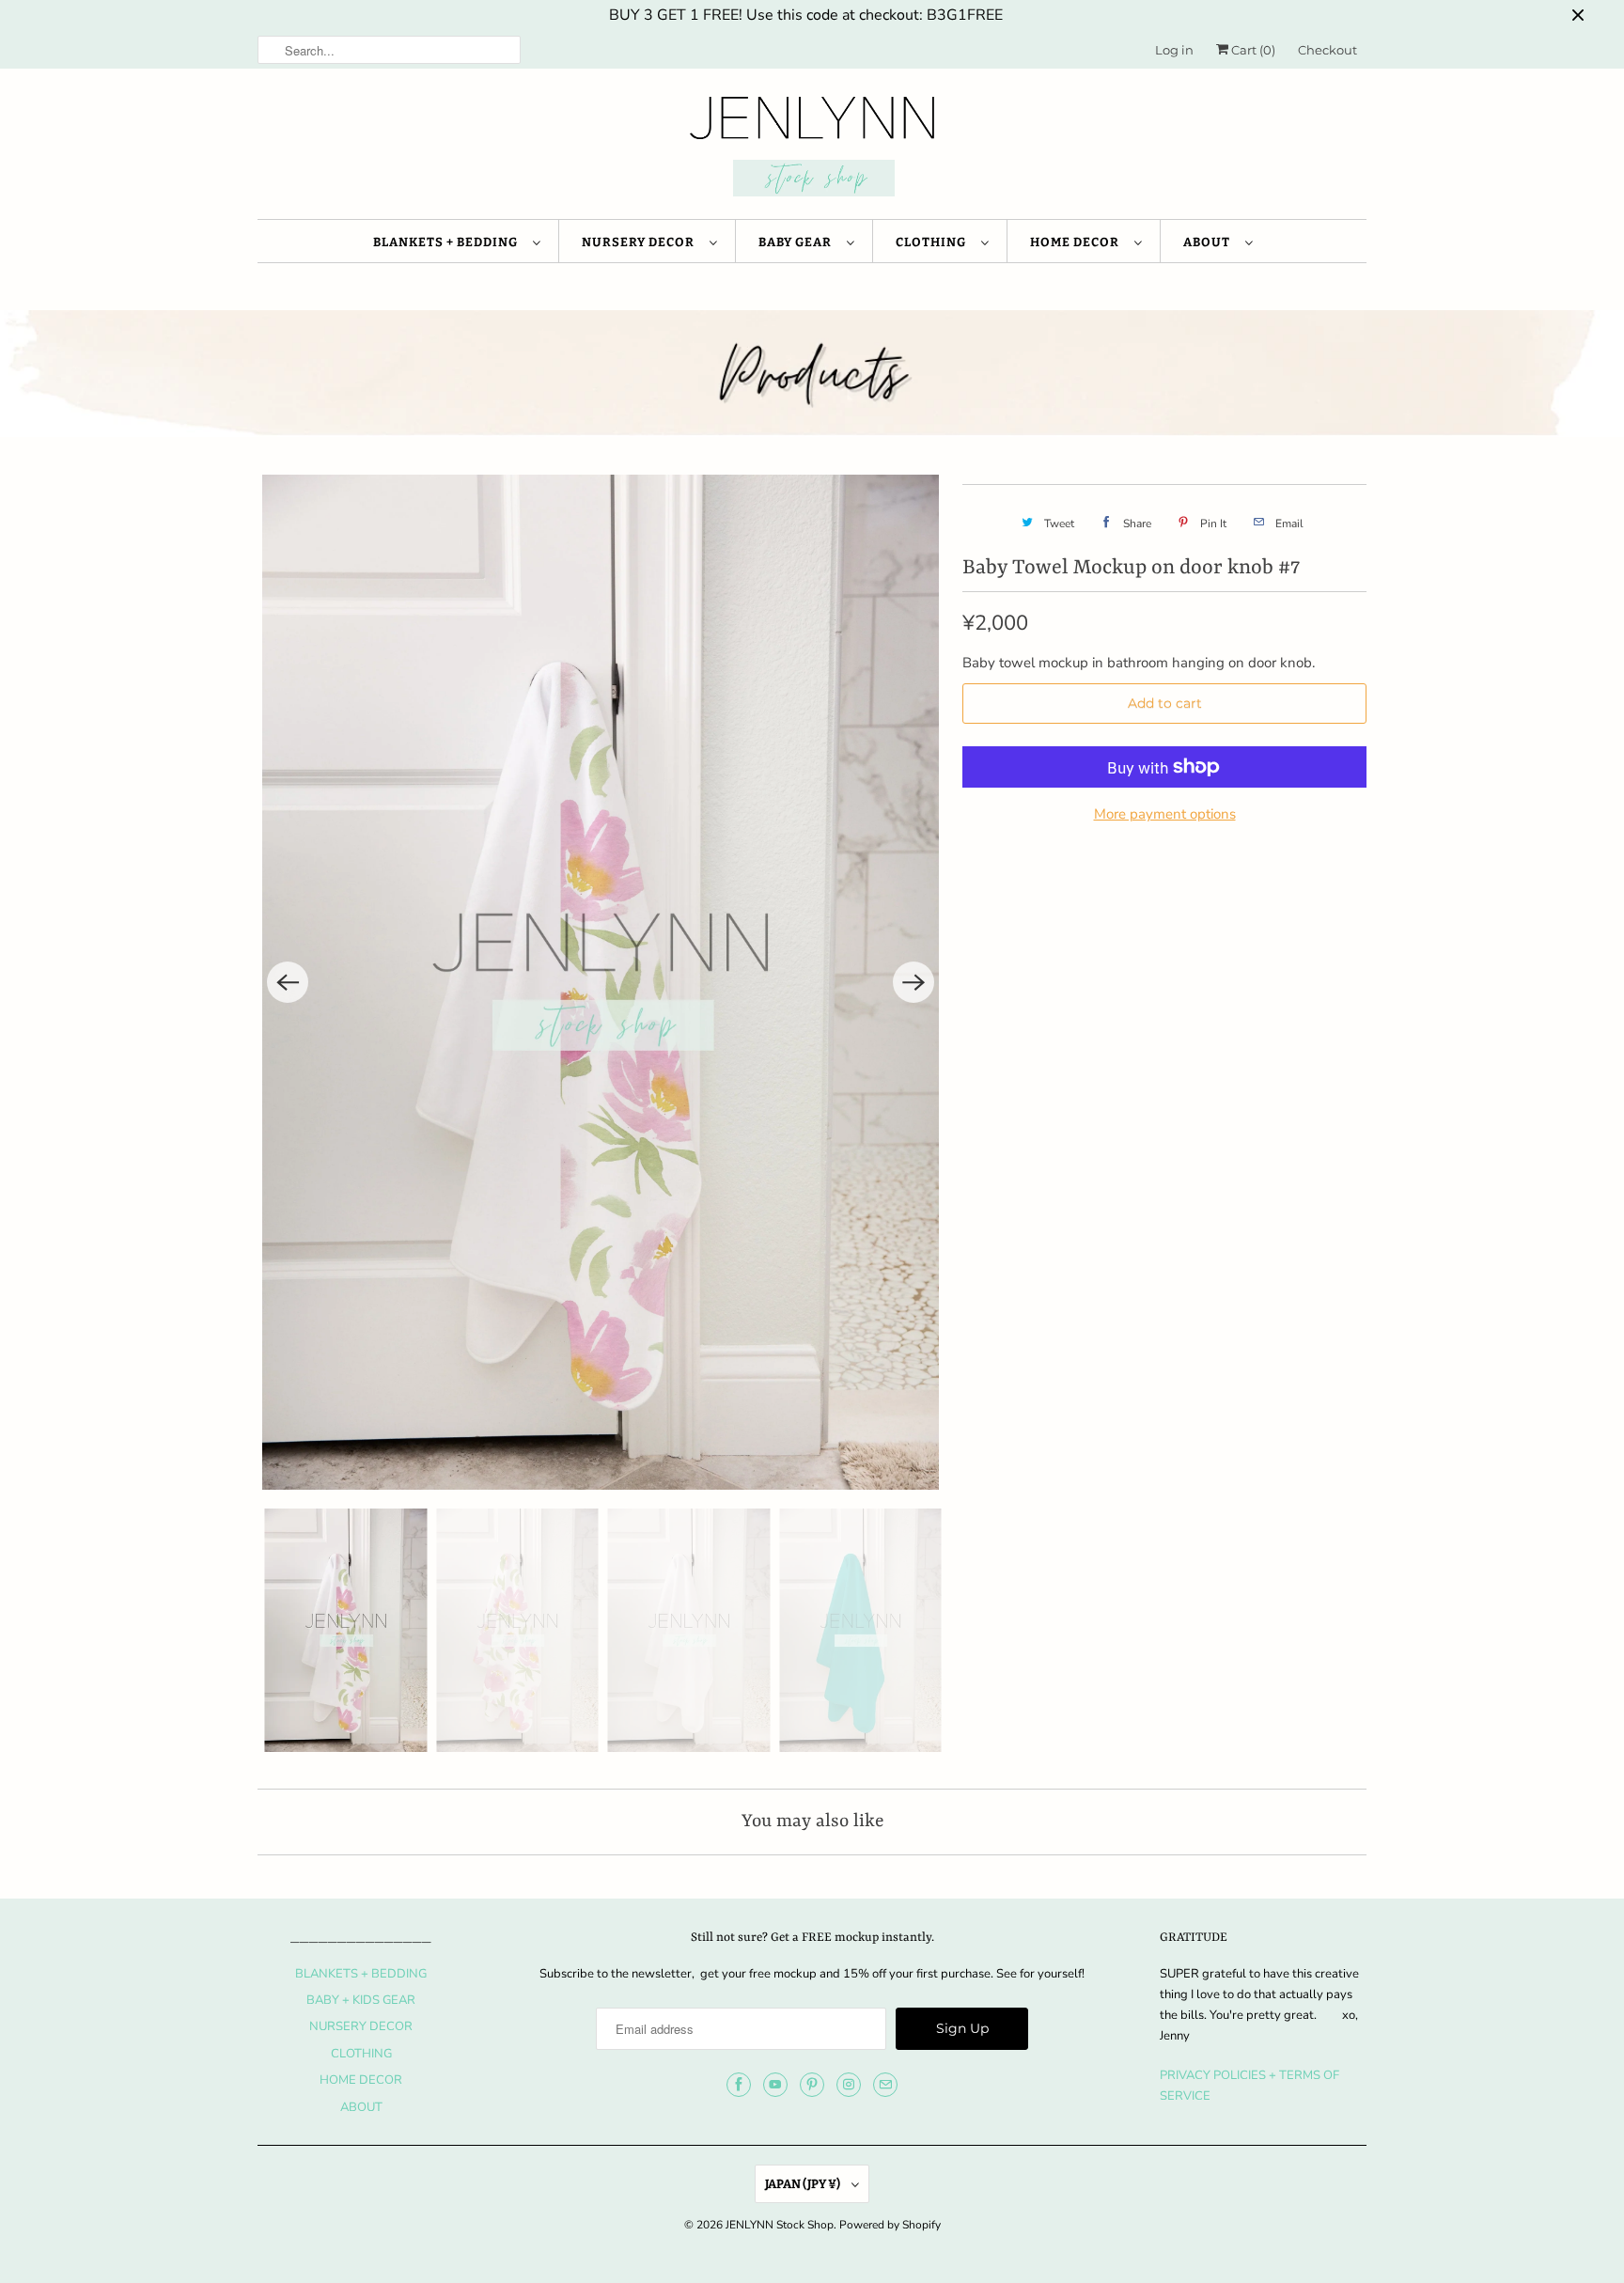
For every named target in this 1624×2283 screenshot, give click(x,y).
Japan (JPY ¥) (804, 2184)
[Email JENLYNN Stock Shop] (885, 2085)
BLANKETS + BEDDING (448, 242)
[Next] (913, 982)
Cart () (1252, 50)
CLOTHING (934, 242)
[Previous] (288, 982)
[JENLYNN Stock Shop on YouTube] (775, 2085)
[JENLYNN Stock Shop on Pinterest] (812, 2085)
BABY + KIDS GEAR (361, 2000)
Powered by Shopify (890, 2225)
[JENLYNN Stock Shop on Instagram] (849, 2085)
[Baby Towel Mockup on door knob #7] (601, 982)
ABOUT (1210, 242)
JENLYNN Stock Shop (780, 2225)
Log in (1174, 50)
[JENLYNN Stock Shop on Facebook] (739, 2085)
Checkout (1327, 50)
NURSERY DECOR (641, 242)
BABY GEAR (798, 242)
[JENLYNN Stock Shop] (812, 149)
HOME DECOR (1077, 242)
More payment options (1165, 814)
